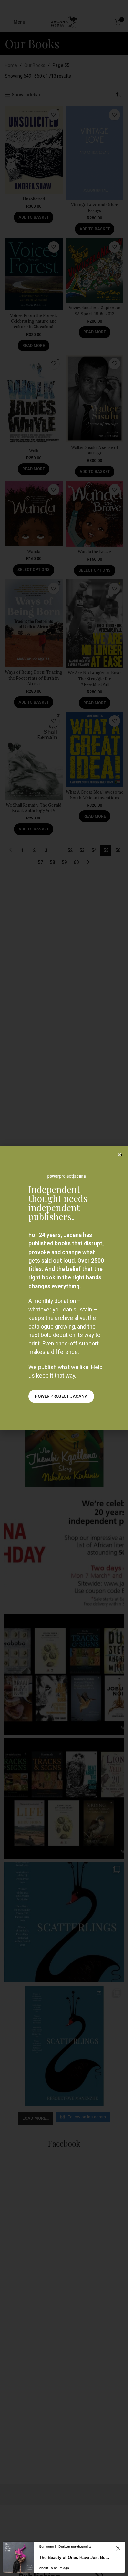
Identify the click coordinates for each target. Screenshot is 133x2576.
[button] (119, 1155)
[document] (64, 1288)
